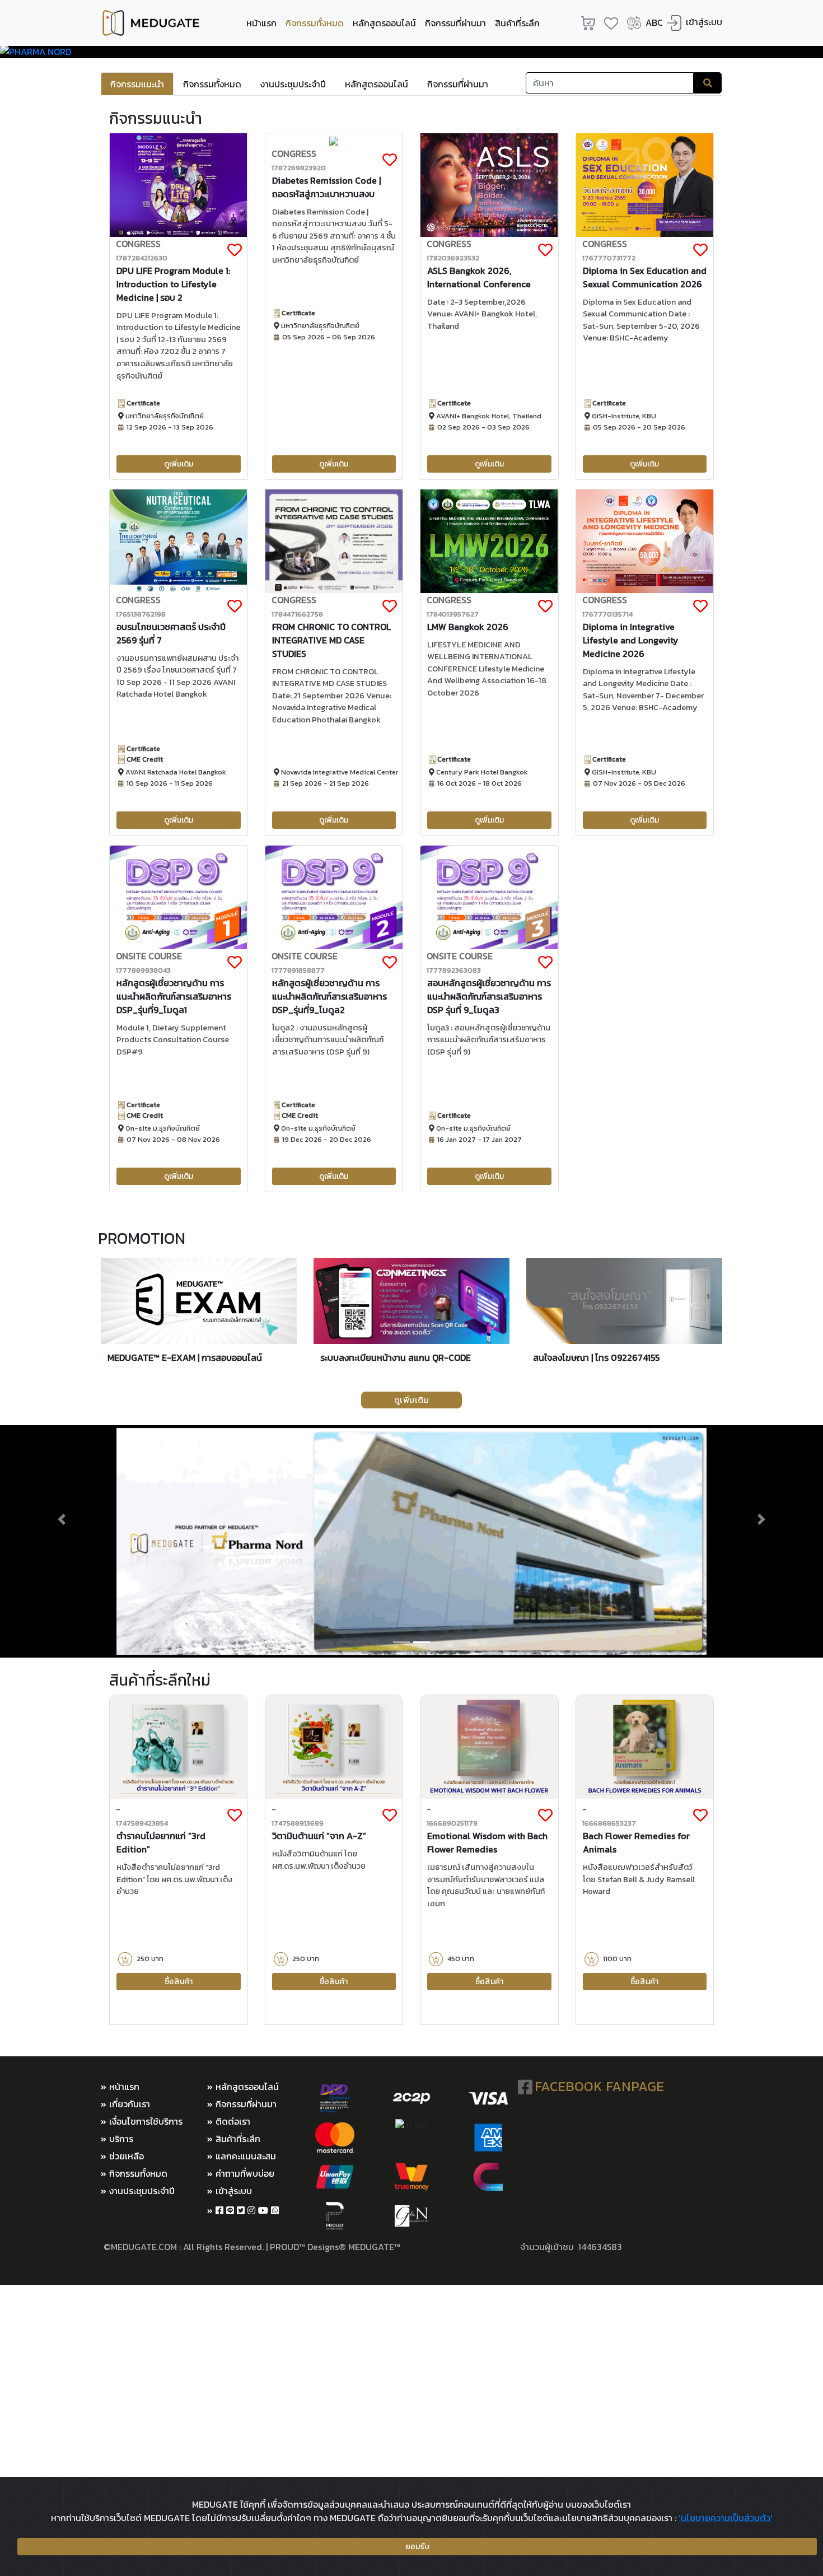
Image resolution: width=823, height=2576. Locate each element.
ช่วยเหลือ (127, 2156)
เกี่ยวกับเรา (130, 2104)
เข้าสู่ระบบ (704, 22)
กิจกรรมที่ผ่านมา (455, 23)
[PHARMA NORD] (411, 52)
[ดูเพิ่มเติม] (178, 184)
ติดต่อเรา (233, 2121)
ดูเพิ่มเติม (179, 464)
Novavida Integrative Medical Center (339, 772)
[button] (62, 1519)
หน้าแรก (261, 23)
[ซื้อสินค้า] (178, 1746)
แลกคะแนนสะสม (246, 2156)
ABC (654, 22)
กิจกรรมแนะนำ (137, 84)
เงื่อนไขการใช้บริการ (146, 2121)
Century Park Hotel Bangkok (481, 772)
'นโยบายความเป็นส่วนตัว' (726, 2518)
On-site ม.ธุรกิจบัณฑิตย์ (162, 1128)
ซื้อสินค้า (179, 1982)
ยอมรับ (417, 2547)
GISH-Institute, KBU (623, 416)
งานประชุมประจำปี (293, 84)
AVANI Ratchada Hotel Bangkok (175, 772)
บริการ (121, 2139)
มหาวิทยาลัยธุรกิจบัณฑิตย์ (164, 416)
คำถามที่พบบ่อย (245, 2173)
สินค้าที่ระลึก (517, 23)
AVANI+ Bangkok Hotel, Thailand (488, 416)
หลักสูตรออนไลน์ (384, 23)
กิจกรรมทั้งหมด (317, 23)
